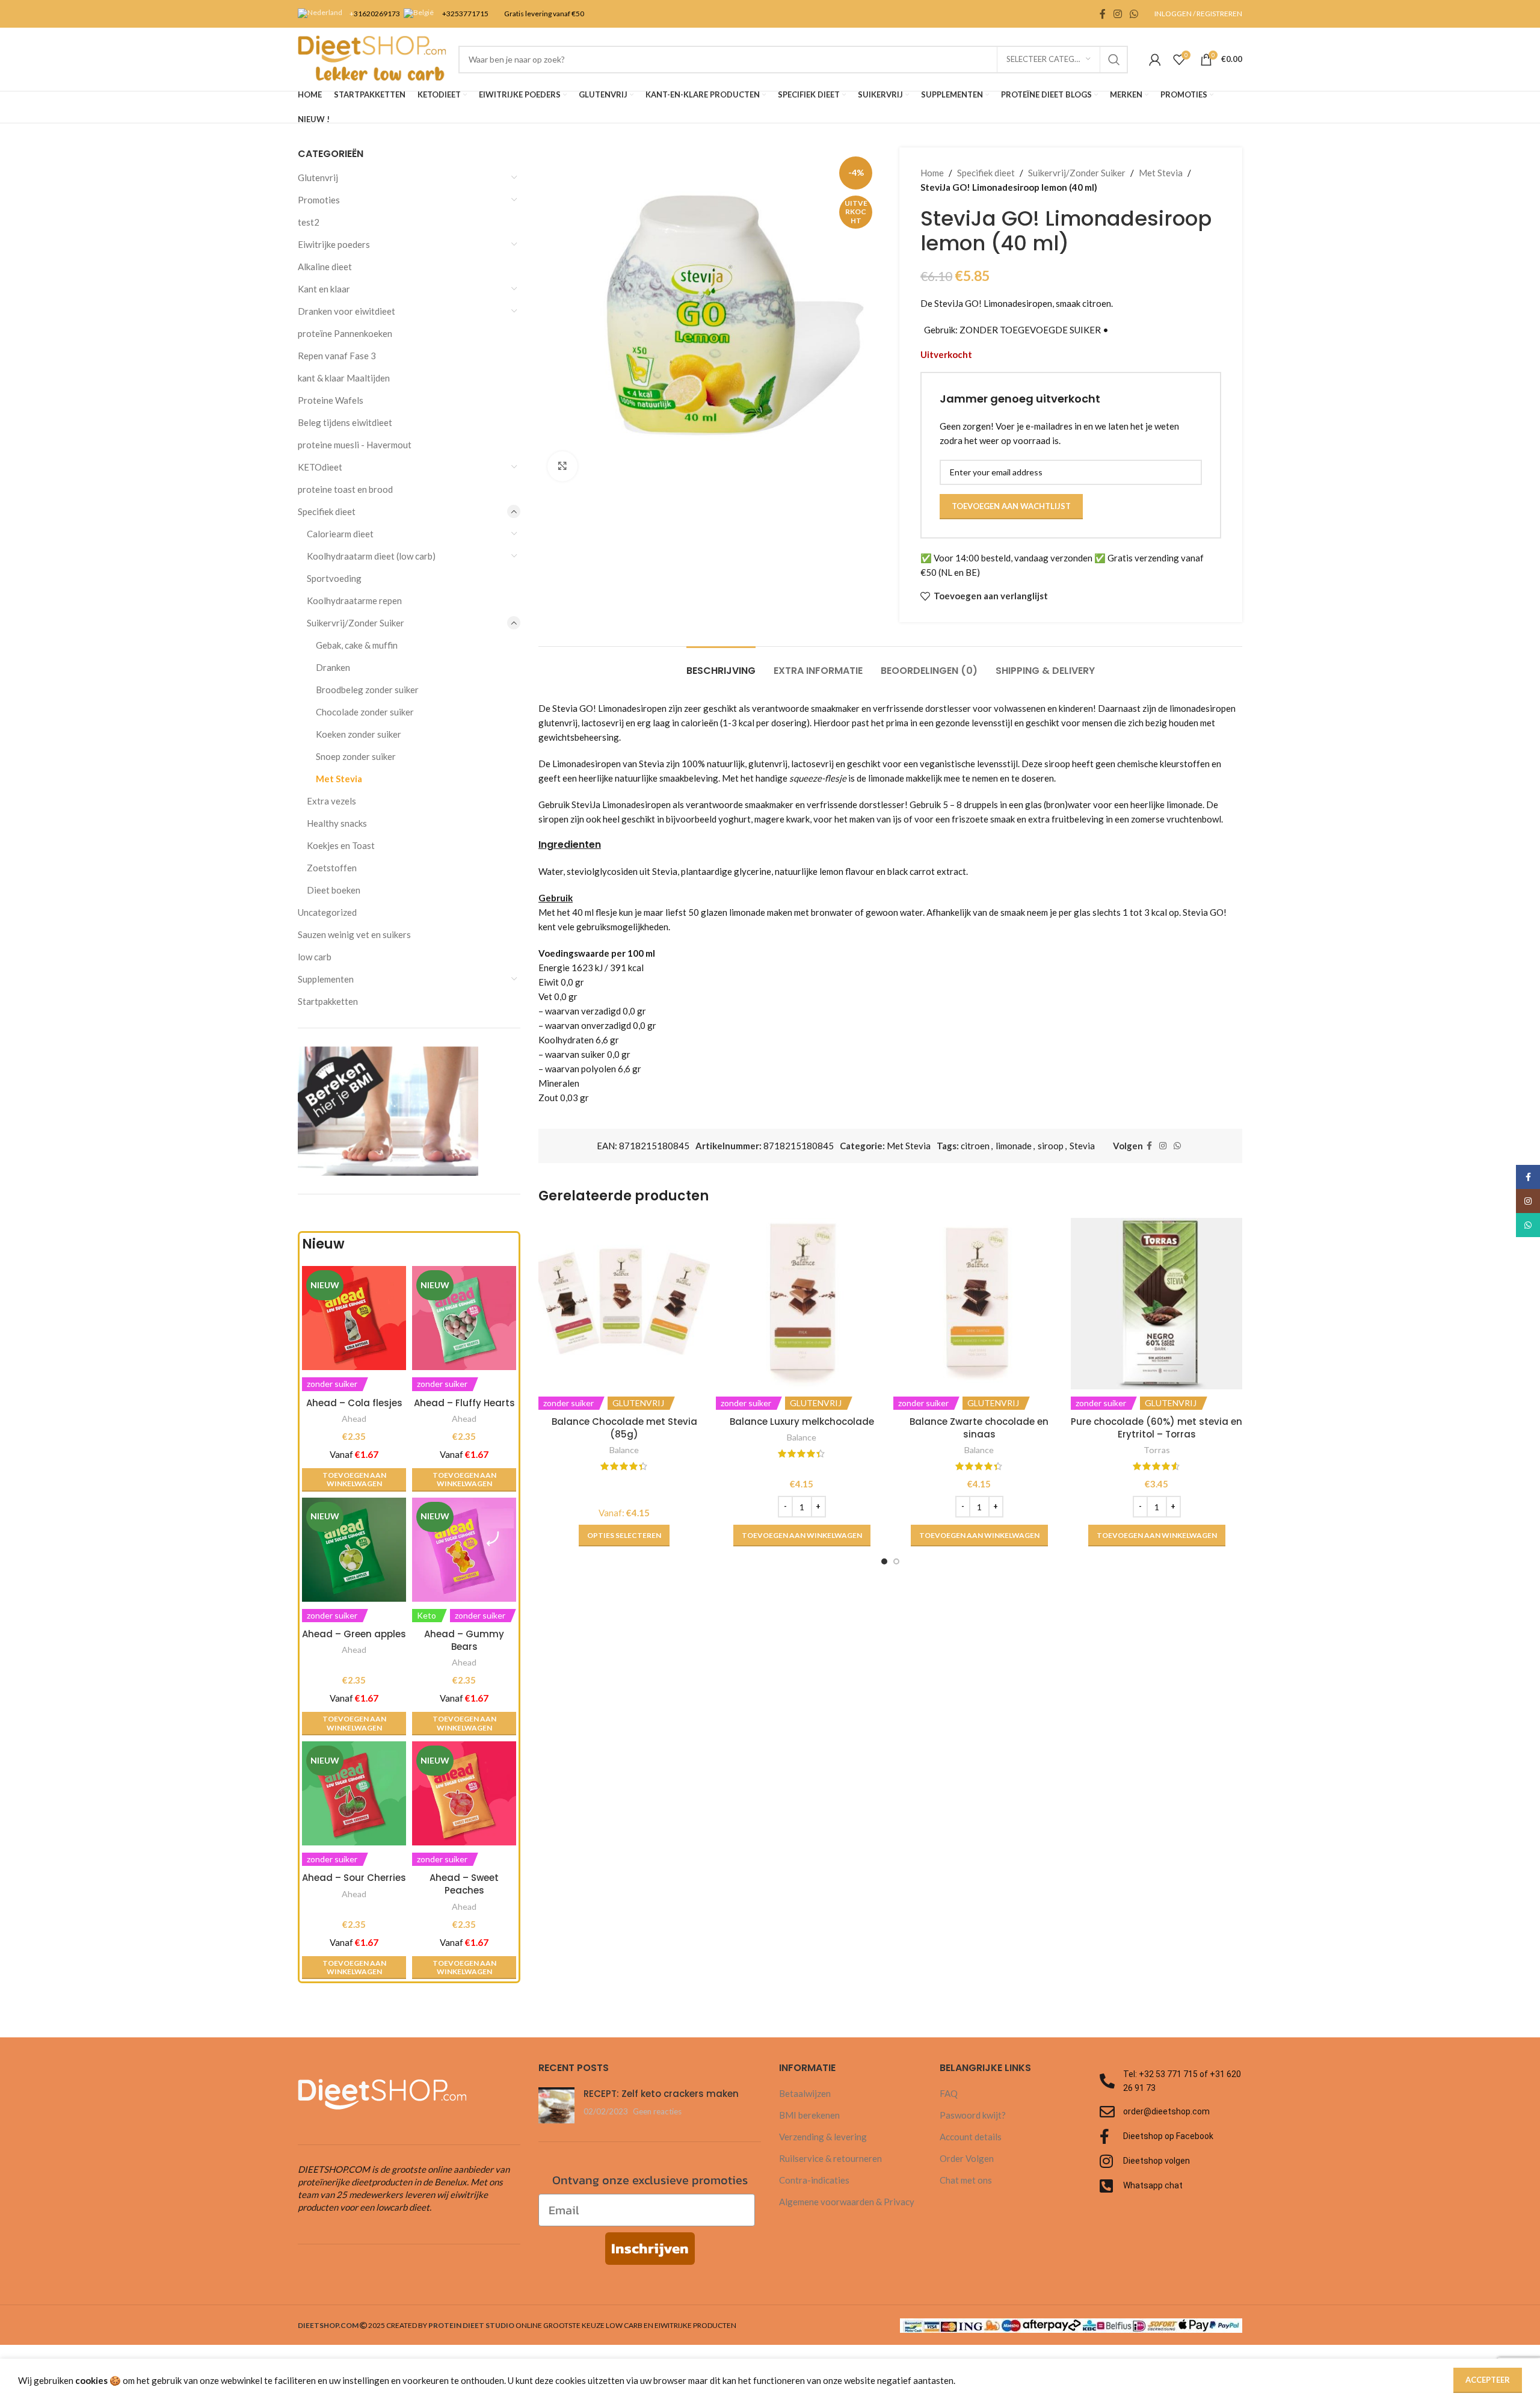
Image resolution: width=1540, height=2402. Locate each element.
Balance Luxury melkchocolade (802, 1422)
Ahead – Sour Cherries (354, 1878)
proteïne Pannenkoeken (345, 333)
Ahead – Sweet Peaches (464, 1884)
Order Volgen (967, 2158)
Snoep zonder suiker (356, 756)
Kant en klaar (324, 289)
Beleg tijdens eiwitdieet (345, 422)
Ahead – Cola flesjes (354, 1403)
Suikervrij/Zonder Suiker (356, 623)
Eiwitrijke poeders (334, 244)
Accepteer (1488, 2380)
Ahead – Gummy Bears (464, 1640)
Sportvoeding (334, 578)
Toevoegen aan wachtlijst (1011, 506)
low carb (315, 957)
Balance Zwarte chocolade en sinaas (979, 1428)
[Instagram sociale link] (1117, 14)
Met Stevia (339, 779)
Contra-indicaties (814, 2180)
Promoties (319, 200)
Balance (624, 1450)
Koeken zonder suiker (359, 734)
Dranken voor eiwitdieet (346, 311)
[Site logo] (372, 58)
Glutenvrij (318, 178)
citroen (975, 1146)
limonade (1014, 1146)
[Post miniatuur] (556, 2105)
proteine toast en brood (345, 489)
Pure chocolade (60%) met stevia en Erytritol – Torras (1157, 1428)
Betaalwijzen (805, 2093)
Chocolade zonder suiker (365, 712)
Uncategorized (327, 912)
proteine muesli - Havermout (355, 445)
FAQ (949, 2093)
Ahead (354, 1419)
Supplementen (326, 979)
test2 (309, 222)
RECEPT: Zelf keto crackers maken (661, 2094)
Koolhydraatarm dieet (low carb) (371, 556)
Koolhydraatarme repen (354, 600)
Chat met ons (966, 2180)
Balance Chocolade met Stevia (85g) (624, 1428)
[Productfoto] (354, 1550)
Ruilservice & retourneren (830, 2158)
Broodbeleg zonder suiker (367, 690)
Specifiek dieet (327, 511)
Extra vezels (331, 801)
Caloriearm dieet (340, 534)
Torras (1157, 1450)
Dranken (333, 667)
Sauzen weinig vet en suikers (354, 934)
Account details (971, 2137)
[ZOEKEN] (1114, 60)
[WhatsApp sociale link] (1134, 14)
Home (932, 173)
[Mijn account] (1155, 60)
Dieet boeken (334, 890)
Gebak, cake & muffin (357, 645)
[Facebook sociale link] (1102, 14)
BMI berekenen (809, 2115)
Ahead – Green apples (354, 1634)
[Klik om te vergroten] (562, 466)
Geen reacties (657, 2111)
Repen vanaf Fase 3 (337, 356)
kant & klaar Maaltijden (344, 378)
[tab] (721, 665)
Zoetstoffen (332, 868)
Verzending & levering (823, 2137)
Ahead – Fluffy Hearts (464, 1403)
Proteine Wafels (331, 400)
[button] (354, 1480)
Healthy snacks (337, 823)
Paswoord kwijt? (973, 2115)
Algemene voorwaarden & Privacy (847, 2202)
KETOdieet (320, 467)
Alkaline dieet (325, 267)
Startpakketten (328, 1001)
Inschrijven (650, 2248)
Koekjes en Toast (341, 845)
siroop (1051, 1146)
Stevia (1082, 1146)
